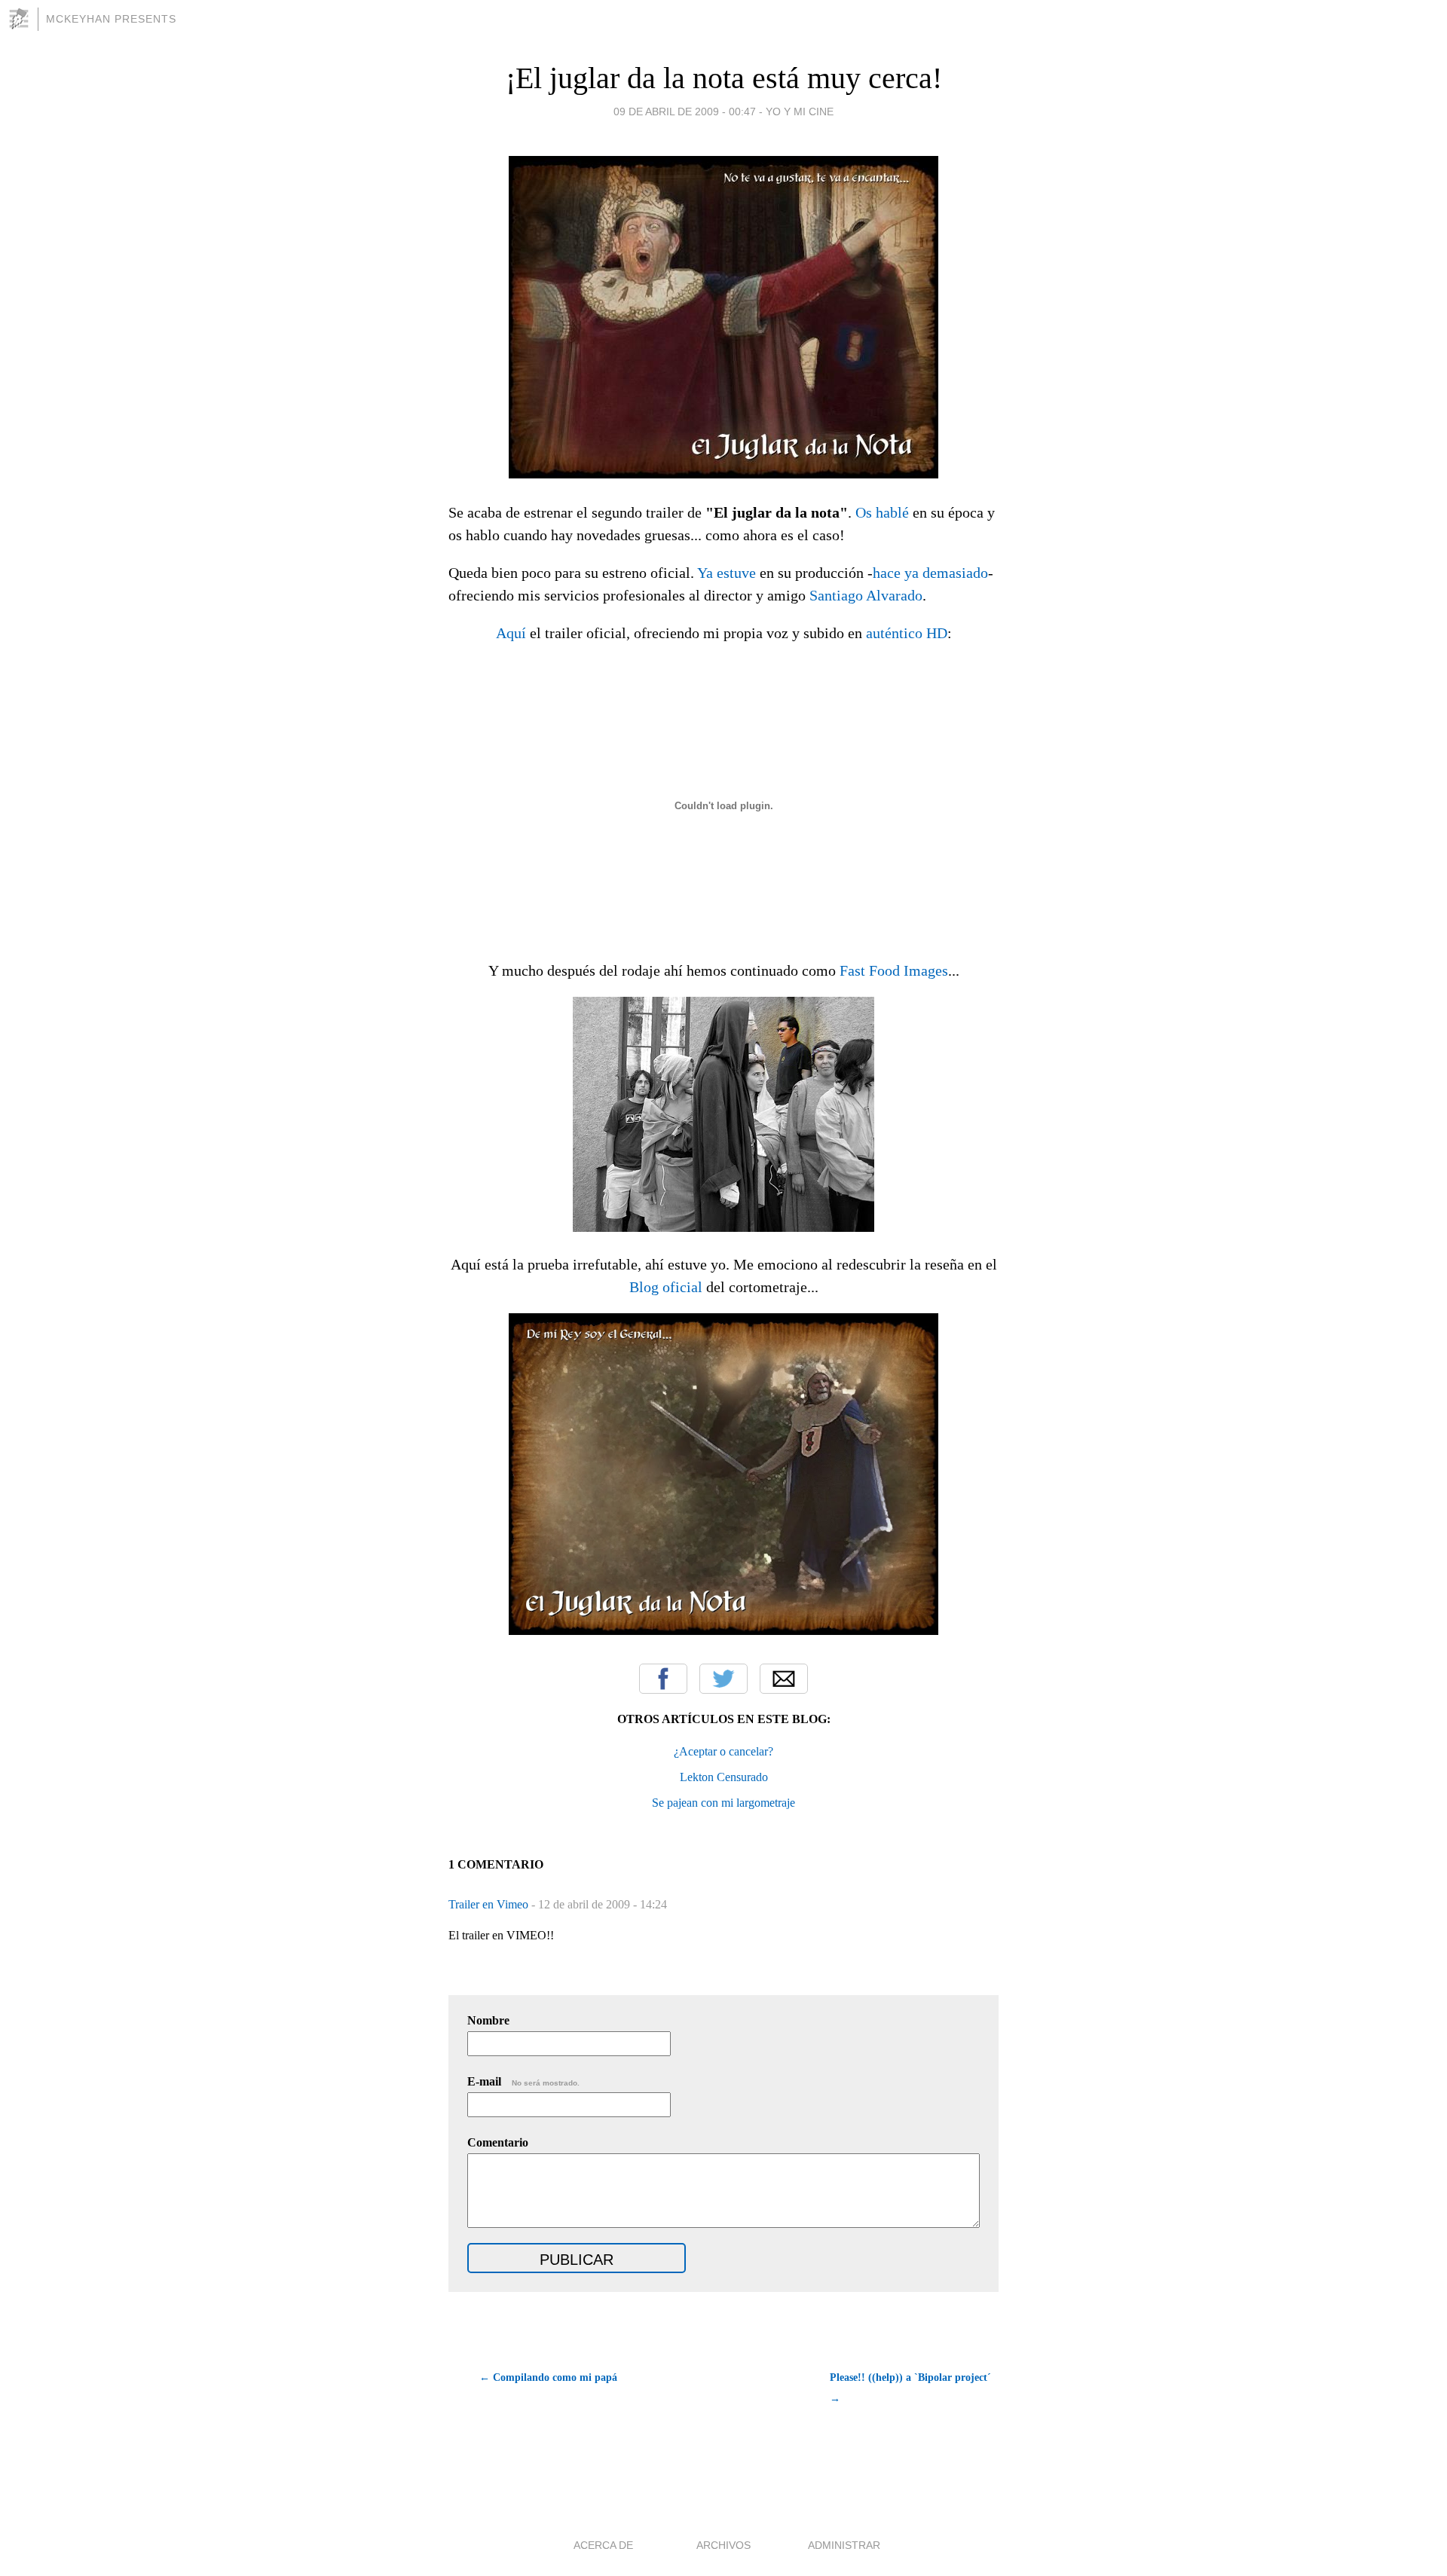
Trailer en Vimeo (490, 1904)
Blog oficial (666, 1287)
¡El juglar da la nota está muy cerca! (724, 78)
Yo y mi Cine (800, 112)
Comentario (498, 2142)
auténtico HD (907, 633)
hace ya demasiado (930, 573)
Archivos (723, 2545)
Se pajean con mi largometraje (723, 1803)
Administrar (844, 2545)
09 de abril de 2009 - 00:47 (685, 112)
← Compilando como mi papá (548, 2377)
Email (784, 1679)
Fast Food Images (894, 970)
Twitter (723, 1679)
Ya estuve (727, 573)
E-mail (523, 2081)
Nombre (488, 2020)
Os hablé (882, 512)
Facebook (663, 1679)
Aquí (511, 633)
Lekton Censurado (724, 1777)
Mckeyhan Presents (111, 19)
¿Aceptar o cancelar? (723, 1751)
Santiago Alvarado (866, 595)
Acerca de (603, 2545)
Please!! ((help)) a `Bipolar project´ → (910, 2388)
